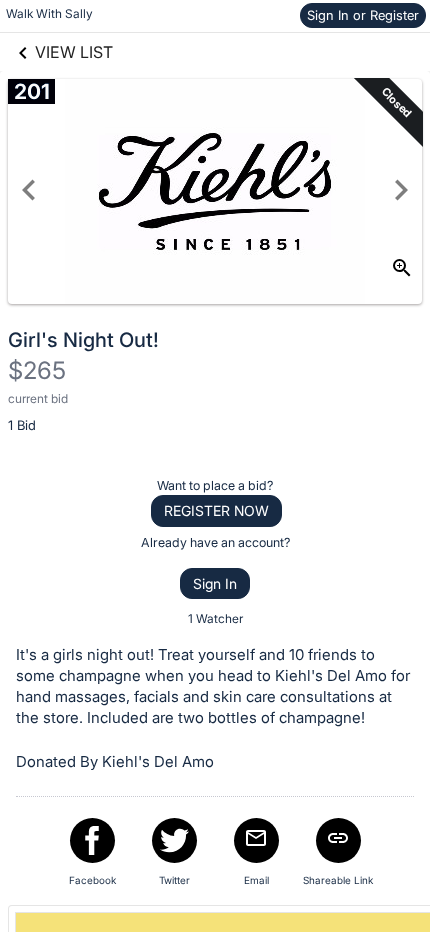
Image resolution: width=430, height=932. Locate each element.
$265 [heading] (37, 370)
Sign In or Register (363, 15)
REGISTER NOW (216, 510)
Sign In (215, 583)
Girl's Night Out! (83, 340)
